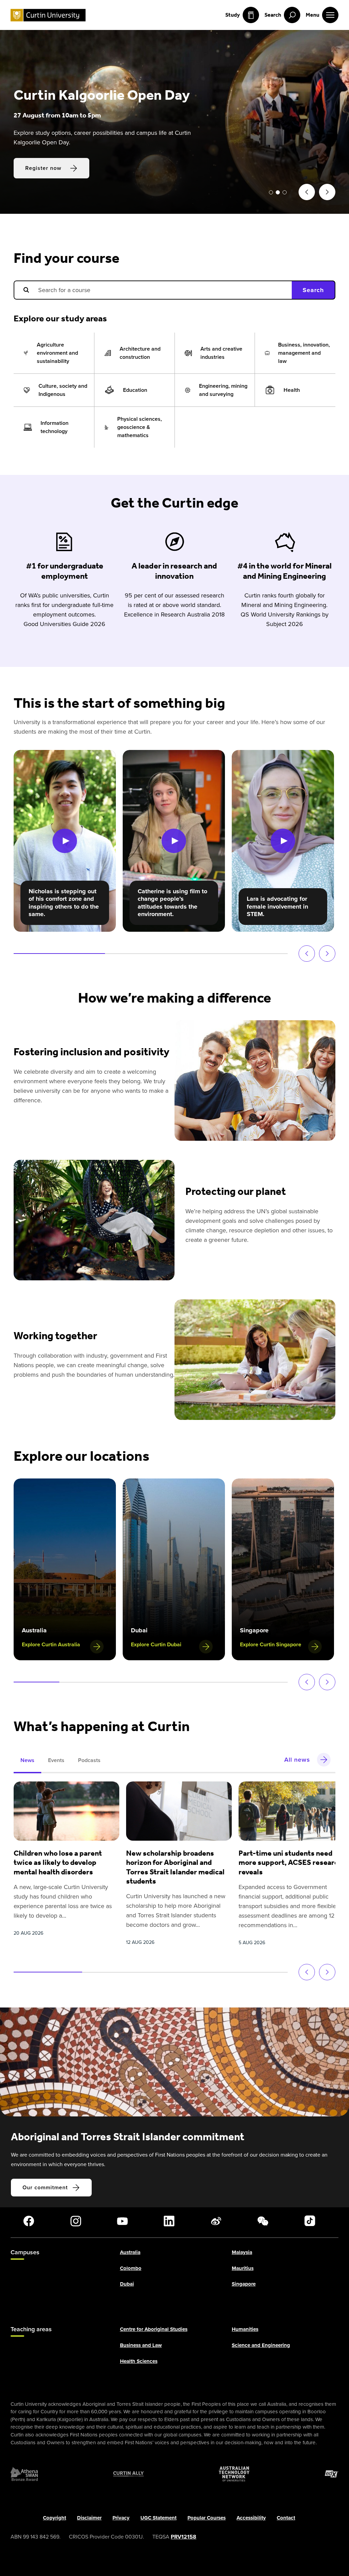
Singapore (244, 2284)
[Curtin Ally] (128, 2474)
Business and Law (141, 2346)
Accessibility (251, 2518)
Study (233, 15)
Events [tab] (56, 1760)
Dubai (127, 2284)
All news (297, 1760)
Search (313, 290)
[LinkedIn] (169, 2221)
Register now (43, 177)
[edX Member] (332, 2474)
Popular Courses (207, 2518)
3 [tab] (285, 192)
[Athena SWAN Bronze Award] (24, 2474)
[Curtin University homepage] (48, 15)
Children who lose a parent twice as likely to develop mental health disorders (58, 1862)
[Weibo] (216, 2221)
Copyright (55, 2518)
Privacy (121, 2518)
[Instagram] (76, 2221)
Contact (286, 2518)
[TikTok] (310, 2221)
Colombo (131, 2268)
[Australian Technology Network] (234, 2474)
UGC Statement (158, 2518)
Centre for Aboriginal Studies (154, 2330)
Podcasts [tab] (89, 1760)
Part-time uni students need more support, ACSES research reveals (290, 1862)
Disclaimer (89, 2518)
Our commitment (45, 2187)
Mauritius (243, 2268)
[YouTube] (122, 2221)
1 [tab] (271, 192)
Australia (130, 2253)
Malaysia (242, 2253)
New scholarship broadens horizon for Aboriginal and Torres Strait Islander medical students (175, 1867)
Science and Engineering (261, 2346)
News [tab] (27, 1760)
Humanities (245, 2330)
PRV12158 (184, 2537)
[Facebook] (29, 2221)
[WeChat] (263, 2221)
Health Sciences (139, 2361)
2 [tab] (278, 192)
